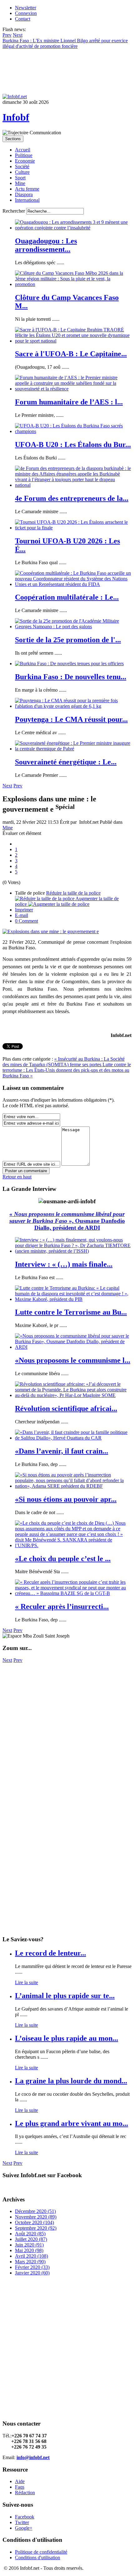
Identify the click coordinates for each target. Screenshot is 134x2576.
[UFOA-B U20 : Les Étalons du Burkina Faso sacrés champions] (73, 431)
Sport (20, 178)
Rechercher (14, 211)
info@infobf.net (33, 2457)
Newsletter (26, 8)
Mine (20, 183)
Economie (25, 161)
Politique (24, 155)
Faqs (20, 2487)
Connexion (26, 13)
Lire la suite (26, 1982)
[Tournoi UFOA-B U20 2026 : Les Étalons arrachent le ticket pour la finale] (73, 528)
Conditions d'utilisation (38, 2558)
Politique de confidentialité (41, 2552)
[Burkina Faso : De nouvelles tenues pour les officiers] (69, 664)
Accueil (23, 150)
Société (22, 166)
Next (7, 786)
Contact (23, 19)
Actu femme (27, 189)
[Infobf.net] (15, 97)
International (27, 200)
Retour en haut (17, 1177)
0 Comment (26, 921)
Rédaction (25, 2493)
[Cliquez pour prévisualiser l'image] (51, 931)
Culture (22, 172)
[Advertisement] (67, 1730)
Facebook (25, 2517)
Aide (20, 2481)
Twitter (22, 2522)
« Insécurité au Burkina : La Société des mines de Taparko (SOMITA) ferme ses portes (64, 1062)
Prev (18, 786)
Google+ (24, 2528)
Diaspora (24, 194)
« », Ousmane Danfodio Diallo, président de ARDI (67, 1221)
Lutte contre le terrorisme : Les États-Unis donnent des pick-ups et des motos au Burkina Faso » (67, 1070)
